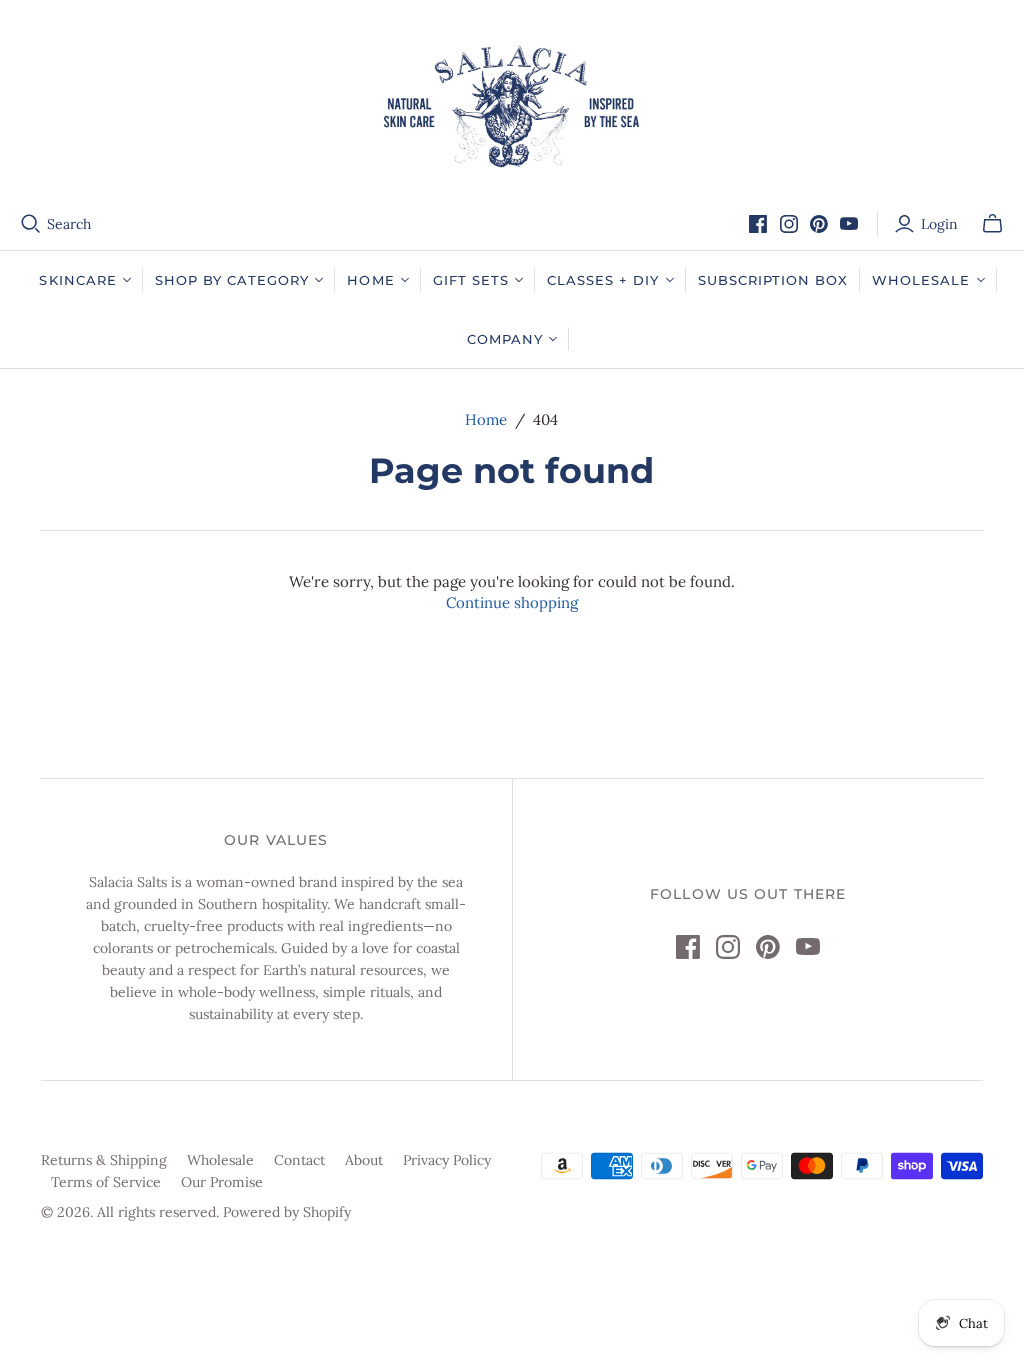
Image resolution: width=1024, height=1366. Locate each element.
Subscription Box (773, 280)
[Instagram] (789, 224)
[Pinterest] (819, 224)
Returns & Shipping (104, 1160)
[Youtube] (849, 224)
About (364, 1160)
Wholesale (220, 1160)
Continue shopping (512, 602)
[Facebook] (758, 224)
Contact (299, 1160)
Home (486, 419)
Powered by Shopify (287, 1212)
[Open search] (31, 224)
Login (939, 224)
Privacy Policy (447, 1160)
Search (69, 224)
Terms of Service (106, 1182)
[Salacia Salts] (512, 106)
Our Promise (222, 1182)
